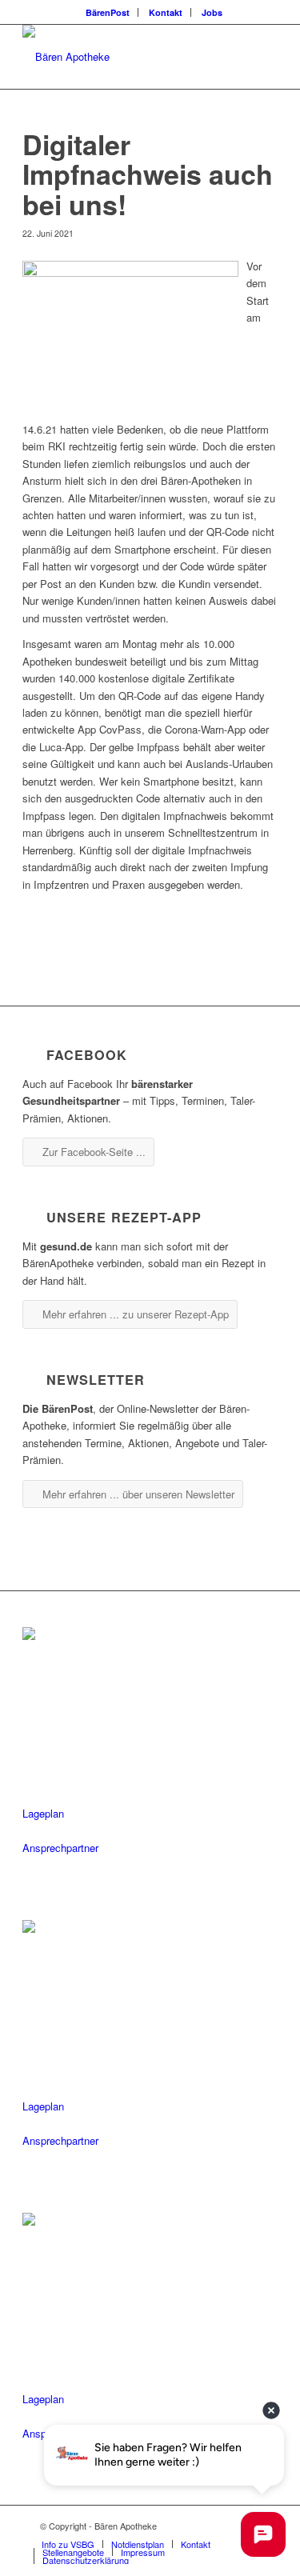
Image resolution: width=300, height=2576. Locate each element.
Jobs (212, 12)
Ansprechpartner (60, 1848)
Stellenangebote (73, 2552)
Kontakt (166, 12)
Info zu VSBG (68, 2544)
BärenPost (108, 12)
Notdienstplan (138, 2544)
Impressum (143, 2552)
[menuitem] (108, 12)
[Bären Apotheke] (124, 57)
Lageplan (43, 1813)
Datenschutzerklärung (86, 2560)
